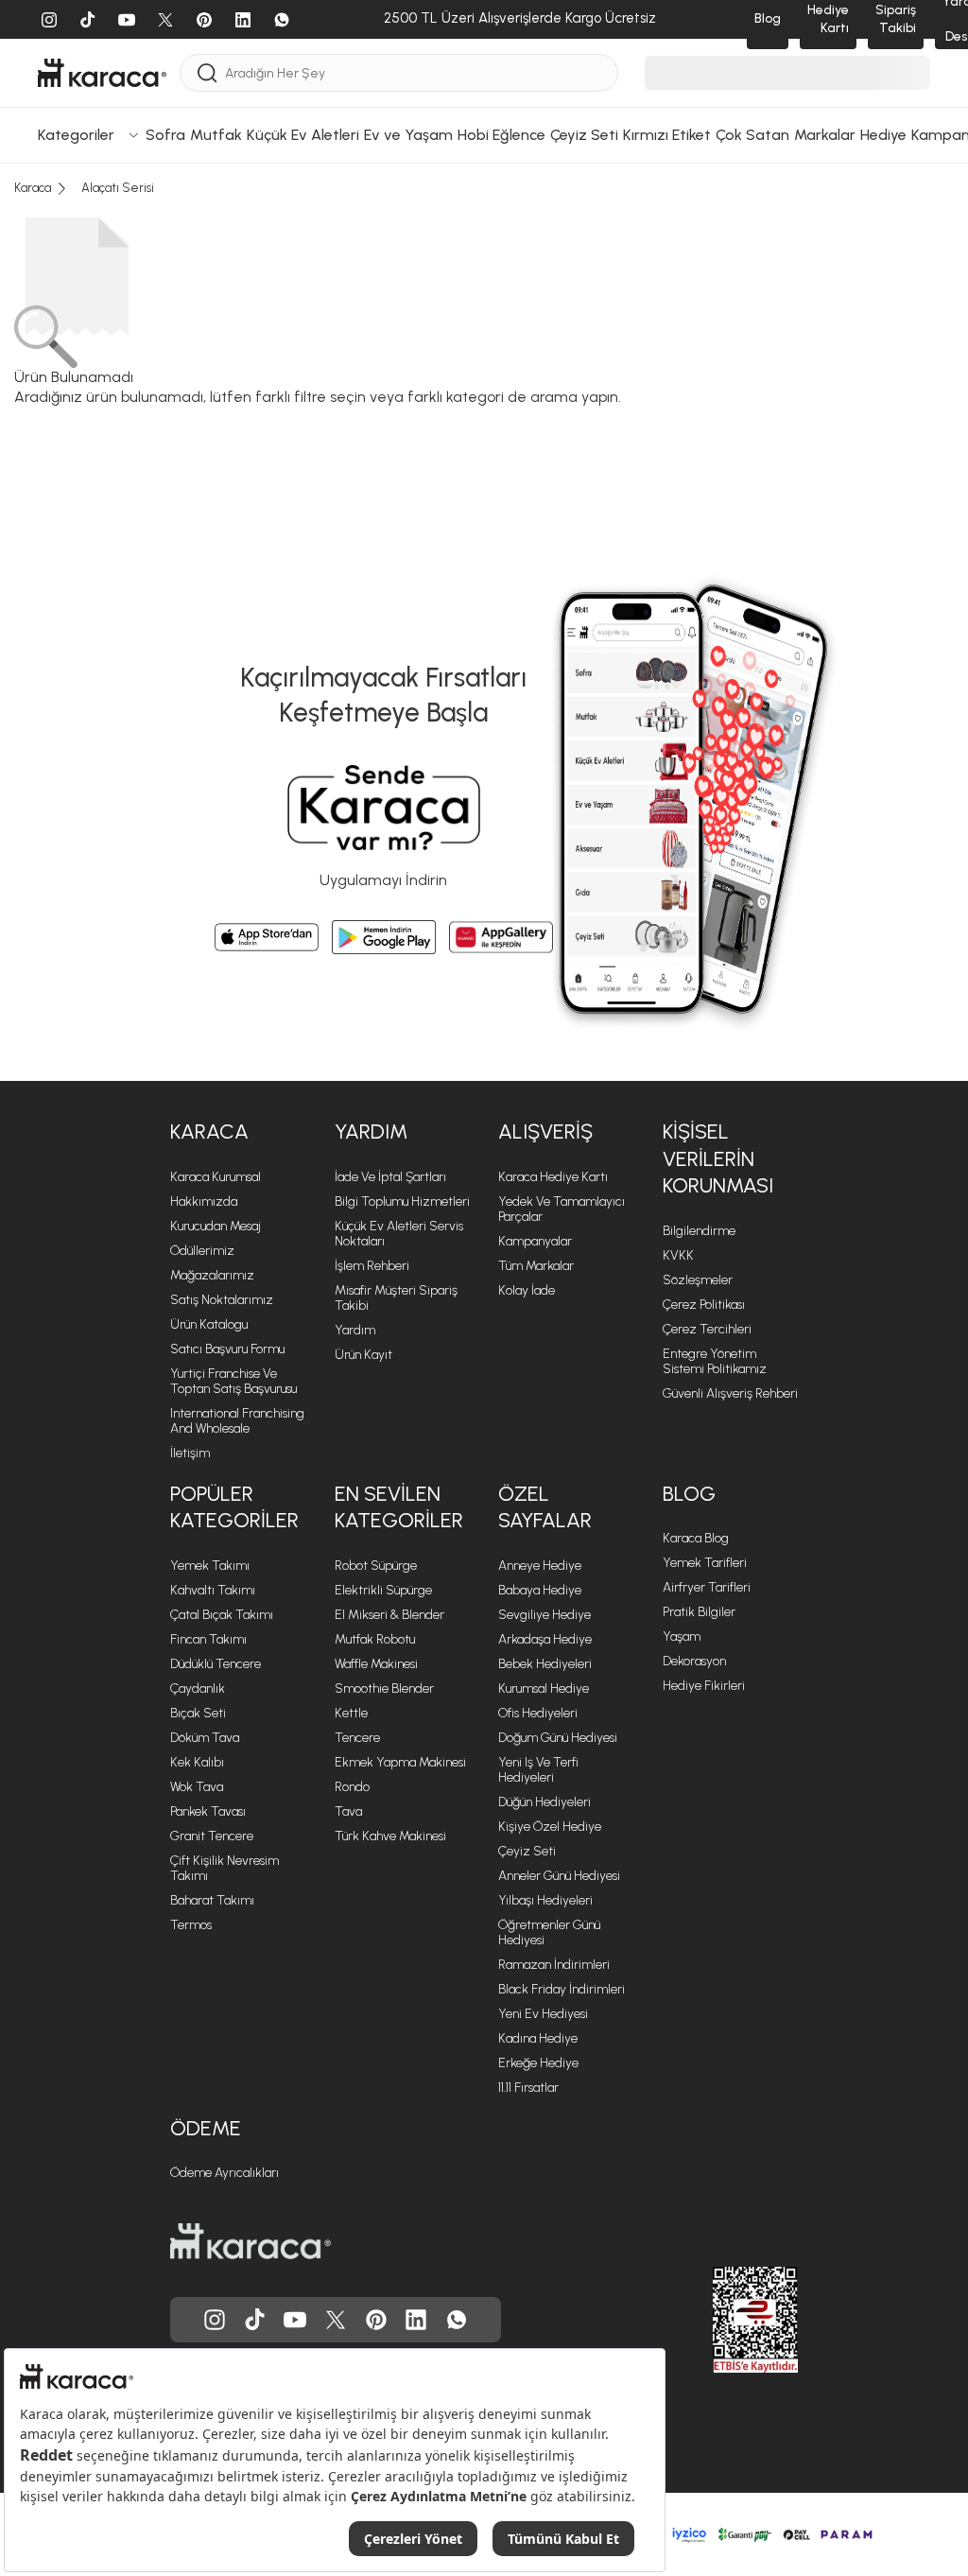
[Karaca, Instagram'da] (215, 2320)
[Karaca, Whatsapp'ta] (457, 2320)
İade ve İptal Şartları (390, 1177)
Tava (348, 1811)
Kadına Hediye (538, 2038)
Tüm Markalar (536, 1266)
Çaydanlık (198, 1688)
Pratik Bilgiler (699, 1612)
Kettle (351, 1713)
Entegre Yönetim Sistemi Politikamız (715, 1361)
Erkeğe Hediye (538, 2063)
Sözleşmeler (698, 1280)
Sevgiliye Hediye (544, 1615)
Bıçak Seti (198, 1713)
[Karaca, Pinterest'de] (376, 2320)
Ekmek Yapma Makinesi (400, 1762)
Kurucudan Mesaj (216, 1226)
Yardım (355, 1330)
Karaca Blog (696, 1538)
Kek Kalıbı (197, 1762)
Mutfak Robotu (375, 1639)
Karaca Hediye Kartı (553, 1177)
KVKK (678, 1255)
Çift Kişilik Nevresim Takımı (225, 1868)
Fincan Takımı (208, 1639)
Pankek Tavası (208, 1811)
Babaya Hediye (540, 1590)
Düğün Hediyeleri (544, 1802)
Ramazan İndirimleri (554, 1965)
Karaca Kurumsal (216, 1177)
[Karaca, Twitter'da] (336, 2320)
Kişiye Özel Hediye (550, 1827)
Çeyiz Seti (527, 1851)
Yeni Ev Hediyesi (543, 2014)
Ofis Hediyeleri (538, 1713)
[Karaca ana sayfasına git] (251, 2241)
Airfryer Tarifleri (707, 1587)
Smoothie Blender (384, 1688)
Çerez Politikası (704, 1305)
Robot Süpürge (376, 1566)
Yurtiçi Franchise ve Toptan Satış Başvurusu (233, 1381)
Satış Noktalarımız (222, 1300)
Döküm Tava (205, 1738)
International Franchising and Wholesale (237, 1421)
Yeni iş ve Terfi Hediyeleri (538, 1770)
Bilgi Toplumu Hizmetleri (402, 1201)
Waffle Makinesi (376, 1664)
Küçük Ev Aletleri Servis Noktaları (399, 1234)
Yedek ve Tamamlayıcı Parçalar (562, 1209)
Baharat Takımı (212, 1900)
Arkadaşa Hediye (545, 1639)
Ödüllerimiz (202, 1251)
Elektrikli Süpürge (383, 1590)
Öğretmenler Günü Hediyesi (549, 1932)
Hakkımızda (204, 1201)
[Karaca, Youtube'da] (295, 2320)
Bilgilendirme (699, 1231)
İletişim (190, 1453)
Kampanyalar (535, 1241)
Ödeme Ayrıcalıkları (225, 2173)
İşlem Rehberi (372, 1266)
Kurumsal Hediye (544, 1688)
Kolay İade (527, 1290)
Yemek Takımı (210, 1566)
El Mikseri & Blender (389, 1615)
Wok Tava (197, 1787)
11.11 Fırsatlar (528, 2088)
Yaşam (682, 1636)
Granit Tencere (212, 1836)
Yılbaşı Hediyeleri (545, 1900)
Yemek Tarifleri (705, 1563)
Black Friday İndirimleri (562, 1989)
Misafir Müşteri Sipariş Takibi (396, 1298)
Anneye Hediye (540, 1566)
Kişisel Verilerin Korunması (718, 1158)
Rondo (352, 1787)
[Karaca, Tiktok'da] (255, 2320)
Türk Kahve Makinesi (390, 1836)
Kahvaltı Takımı (213, 1590)
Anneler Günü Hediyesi (559, 1876)
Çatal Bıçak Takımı (222, 1615)
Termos (191, 1925)
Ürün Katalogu (209, 1324)
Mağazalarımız (212, 1275)
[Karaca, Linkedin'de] (416, 2320)
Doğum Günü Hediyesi (558, 1738)
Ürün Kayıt (363, 1355)
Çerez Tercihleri (707, 1329)
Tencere (357, 1738)
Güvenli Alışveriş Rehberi (730, 1393)
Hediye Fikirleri (704, 1686)
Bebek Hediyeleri (545, 1664)
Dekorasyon (694, 1661)
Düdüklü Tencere (216, 1664)
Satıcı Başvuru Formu (227, 1349)
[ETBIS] (721, 2320)
